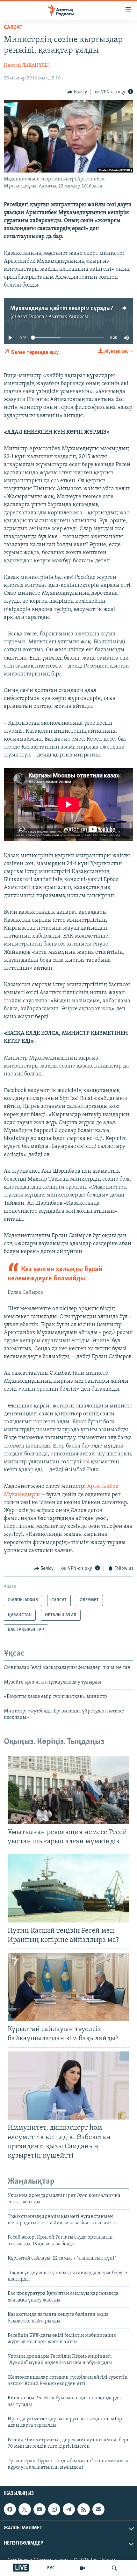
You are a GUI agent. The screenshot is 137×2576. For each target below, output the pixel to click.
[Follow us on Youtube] (40, 2509)
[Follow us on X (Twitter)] (25, 2509)
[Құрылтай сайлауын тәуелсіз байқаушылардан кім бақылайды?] (68, 1987)
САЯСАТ (13, 28)
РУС (51, 2568)
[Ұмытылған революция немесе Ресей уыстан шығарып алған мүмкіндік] (68, 1790)
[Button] (77, 92)
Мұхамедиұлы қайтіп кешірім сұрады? (62, 308)
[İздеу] (114, 2568)
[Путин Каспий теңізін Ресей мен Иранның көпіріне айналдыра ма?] (68, 1888)
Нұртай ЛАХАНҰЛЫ (26, 65)
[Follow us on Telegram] (69, 2509)
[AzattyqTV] (82, 2568)
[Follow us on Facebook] (10, 2509)
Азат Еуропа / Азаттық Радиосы (53, 317)
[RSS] (83, 2509)
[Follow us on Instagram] (54, 2509)
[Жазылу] (98, 2509)
